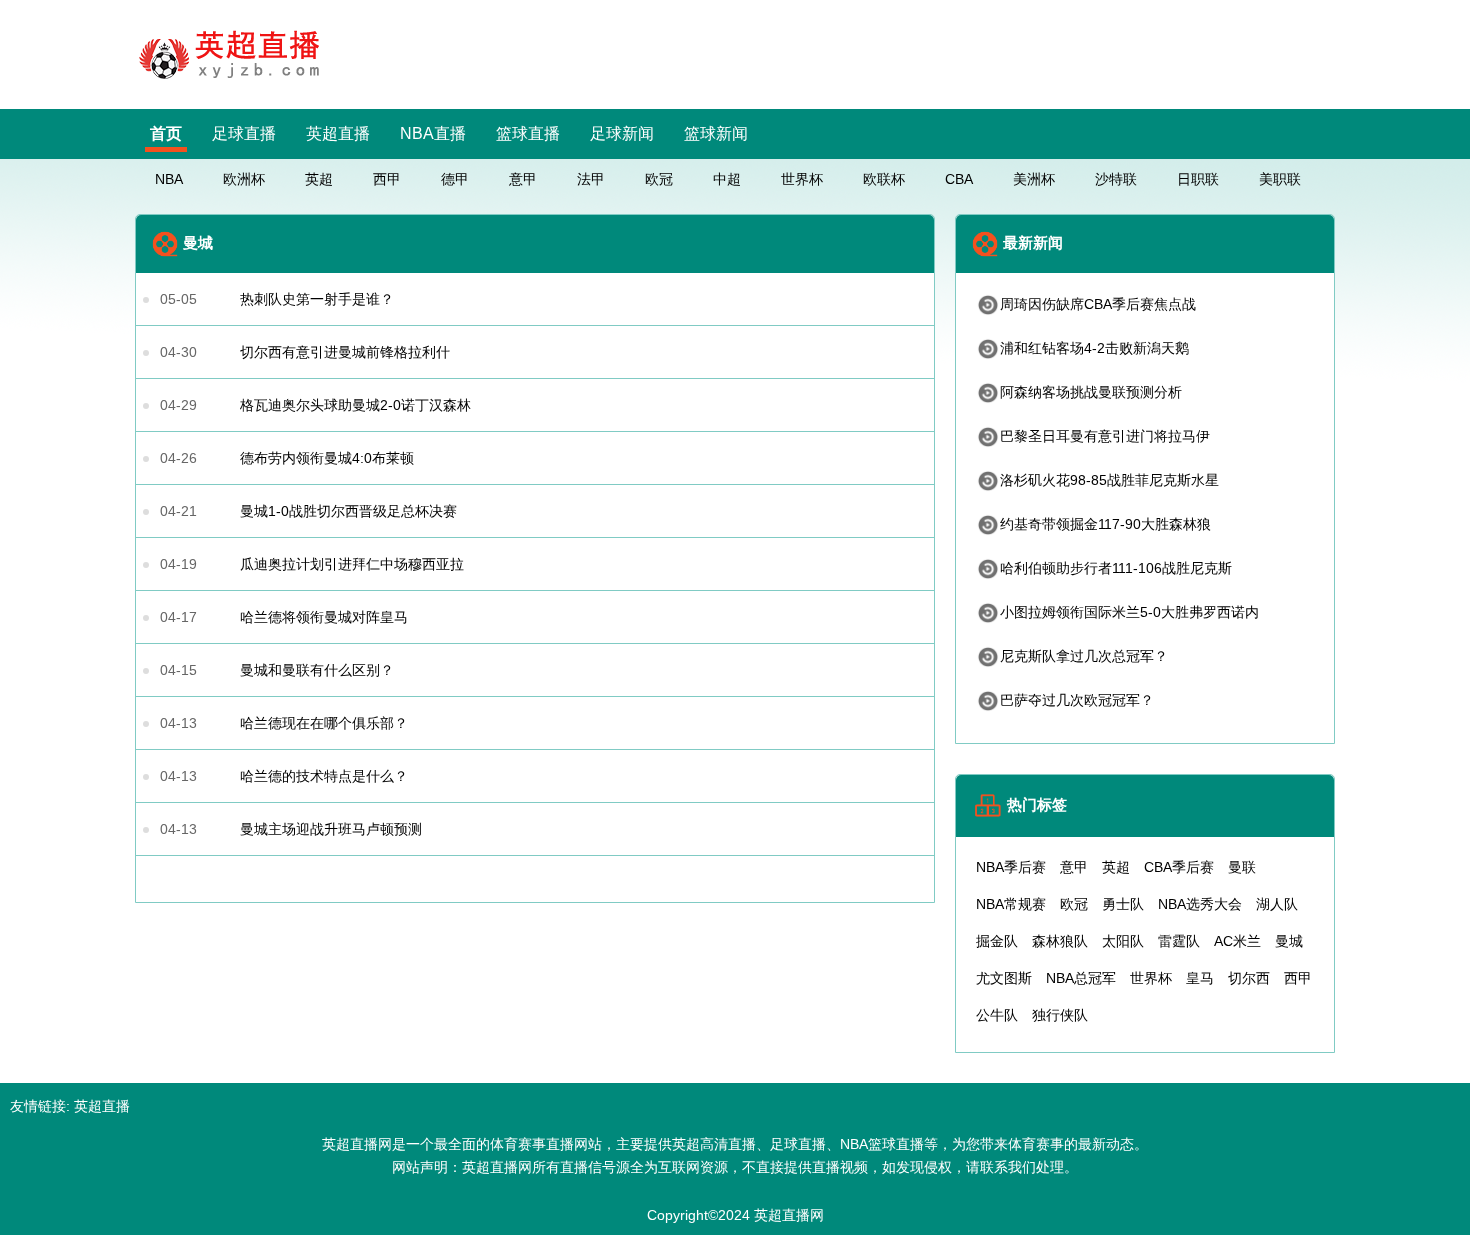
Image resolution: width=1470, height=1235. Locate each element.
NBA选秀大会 (1200, 904)
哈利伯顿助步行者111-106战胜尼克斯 (1116, 568)
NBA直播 (433, 133)
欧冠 (659, 179)
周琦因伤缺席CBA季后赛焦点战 (1098, 304)
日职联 (1198, 179)
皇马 (1200, 978)
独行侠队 (1060, 1015)
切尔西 (1249, 978)
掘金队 (997, 941)
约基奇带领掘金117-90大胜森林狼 (1105, 524)
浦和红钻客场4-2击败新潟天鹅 (1094, 348)
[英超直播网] (235, 82)
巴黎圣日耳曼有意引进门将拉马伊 (1105, 436)
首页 (166, 133)
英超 (319, 179)
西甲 (387, 179)
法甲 (591, 179)
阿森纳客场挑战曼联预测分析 (1091, 392)
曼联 (1242, 867)
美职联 (1280, 179)
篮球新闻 (716, 133)
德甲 (455, 179)
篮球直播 (528, 133)
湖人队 (1277, 904)
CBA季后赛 (1179, 867)
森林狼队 (1060, 941)
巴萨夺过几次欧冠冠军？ (1077, 700)
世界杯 (802, 179)
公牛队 (997, 1015)
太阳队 (1123, 941)
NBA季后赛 (1011, 867)
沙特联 (1116, 179)
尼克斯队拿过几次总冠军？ (1084, 656)
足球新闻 (622, 133)
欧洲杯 (244, 179)
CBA (959, 179)
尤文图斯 (1004, 978)
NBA (169, 179)
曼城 (1289, 941)
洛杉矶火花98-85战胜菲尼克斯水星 (1109, 480)
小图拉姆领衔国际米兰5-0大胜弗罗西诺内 (1129, 612)
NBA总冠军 (1081, 978)
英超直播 (338, 133)
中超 (727, 179)
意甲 (523, 179)
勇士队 (1123, 904)
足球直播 (244, 133)
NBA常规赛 (1011, 904)
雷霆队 (1179, 941)
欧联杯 (884, 179)
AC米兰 (1237, 941)
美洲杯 (1034, 179)
